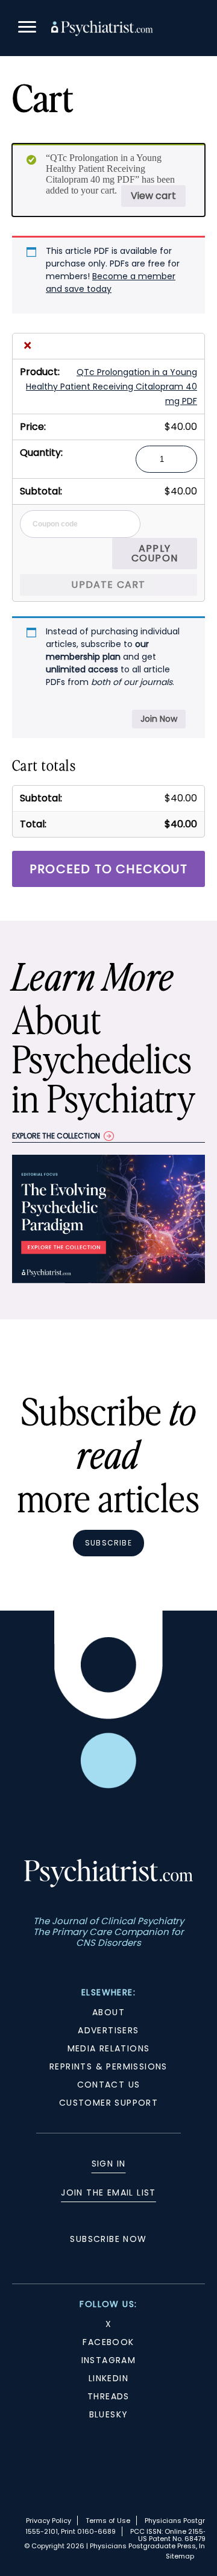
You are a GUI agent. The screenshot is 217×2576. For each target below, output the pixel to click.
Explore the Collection (56, 1136)
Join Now (159, 719)
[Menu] (27, 29)
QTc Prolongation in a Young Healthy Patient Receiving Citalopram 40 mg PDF (112, 387)
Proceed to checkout (108, 869)
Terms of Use (108, 2521)
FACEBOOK (108, 2342)
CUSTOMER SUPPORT (108, 2103)
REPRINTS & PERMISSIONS (108, 2066)
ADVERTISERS (108, 2030)
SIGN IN (109, 2164)
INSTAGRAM (109, 2360)
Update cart (108, 585)
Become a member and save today (111, 283)
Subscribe (108, 1543)
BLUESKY (109, 2414)
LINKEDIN (108, 2378)
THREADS (108, 2396)
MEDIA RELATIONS (109, 2048)
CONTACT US (109, 2085)
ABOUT (108, 2012)
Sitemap (180, 2556)
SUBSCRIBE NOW (108, 2239)
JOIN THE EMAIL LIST (108, 2192)
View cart (153, 196)
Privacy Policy (49, 2521)
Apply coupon (155, 553)
